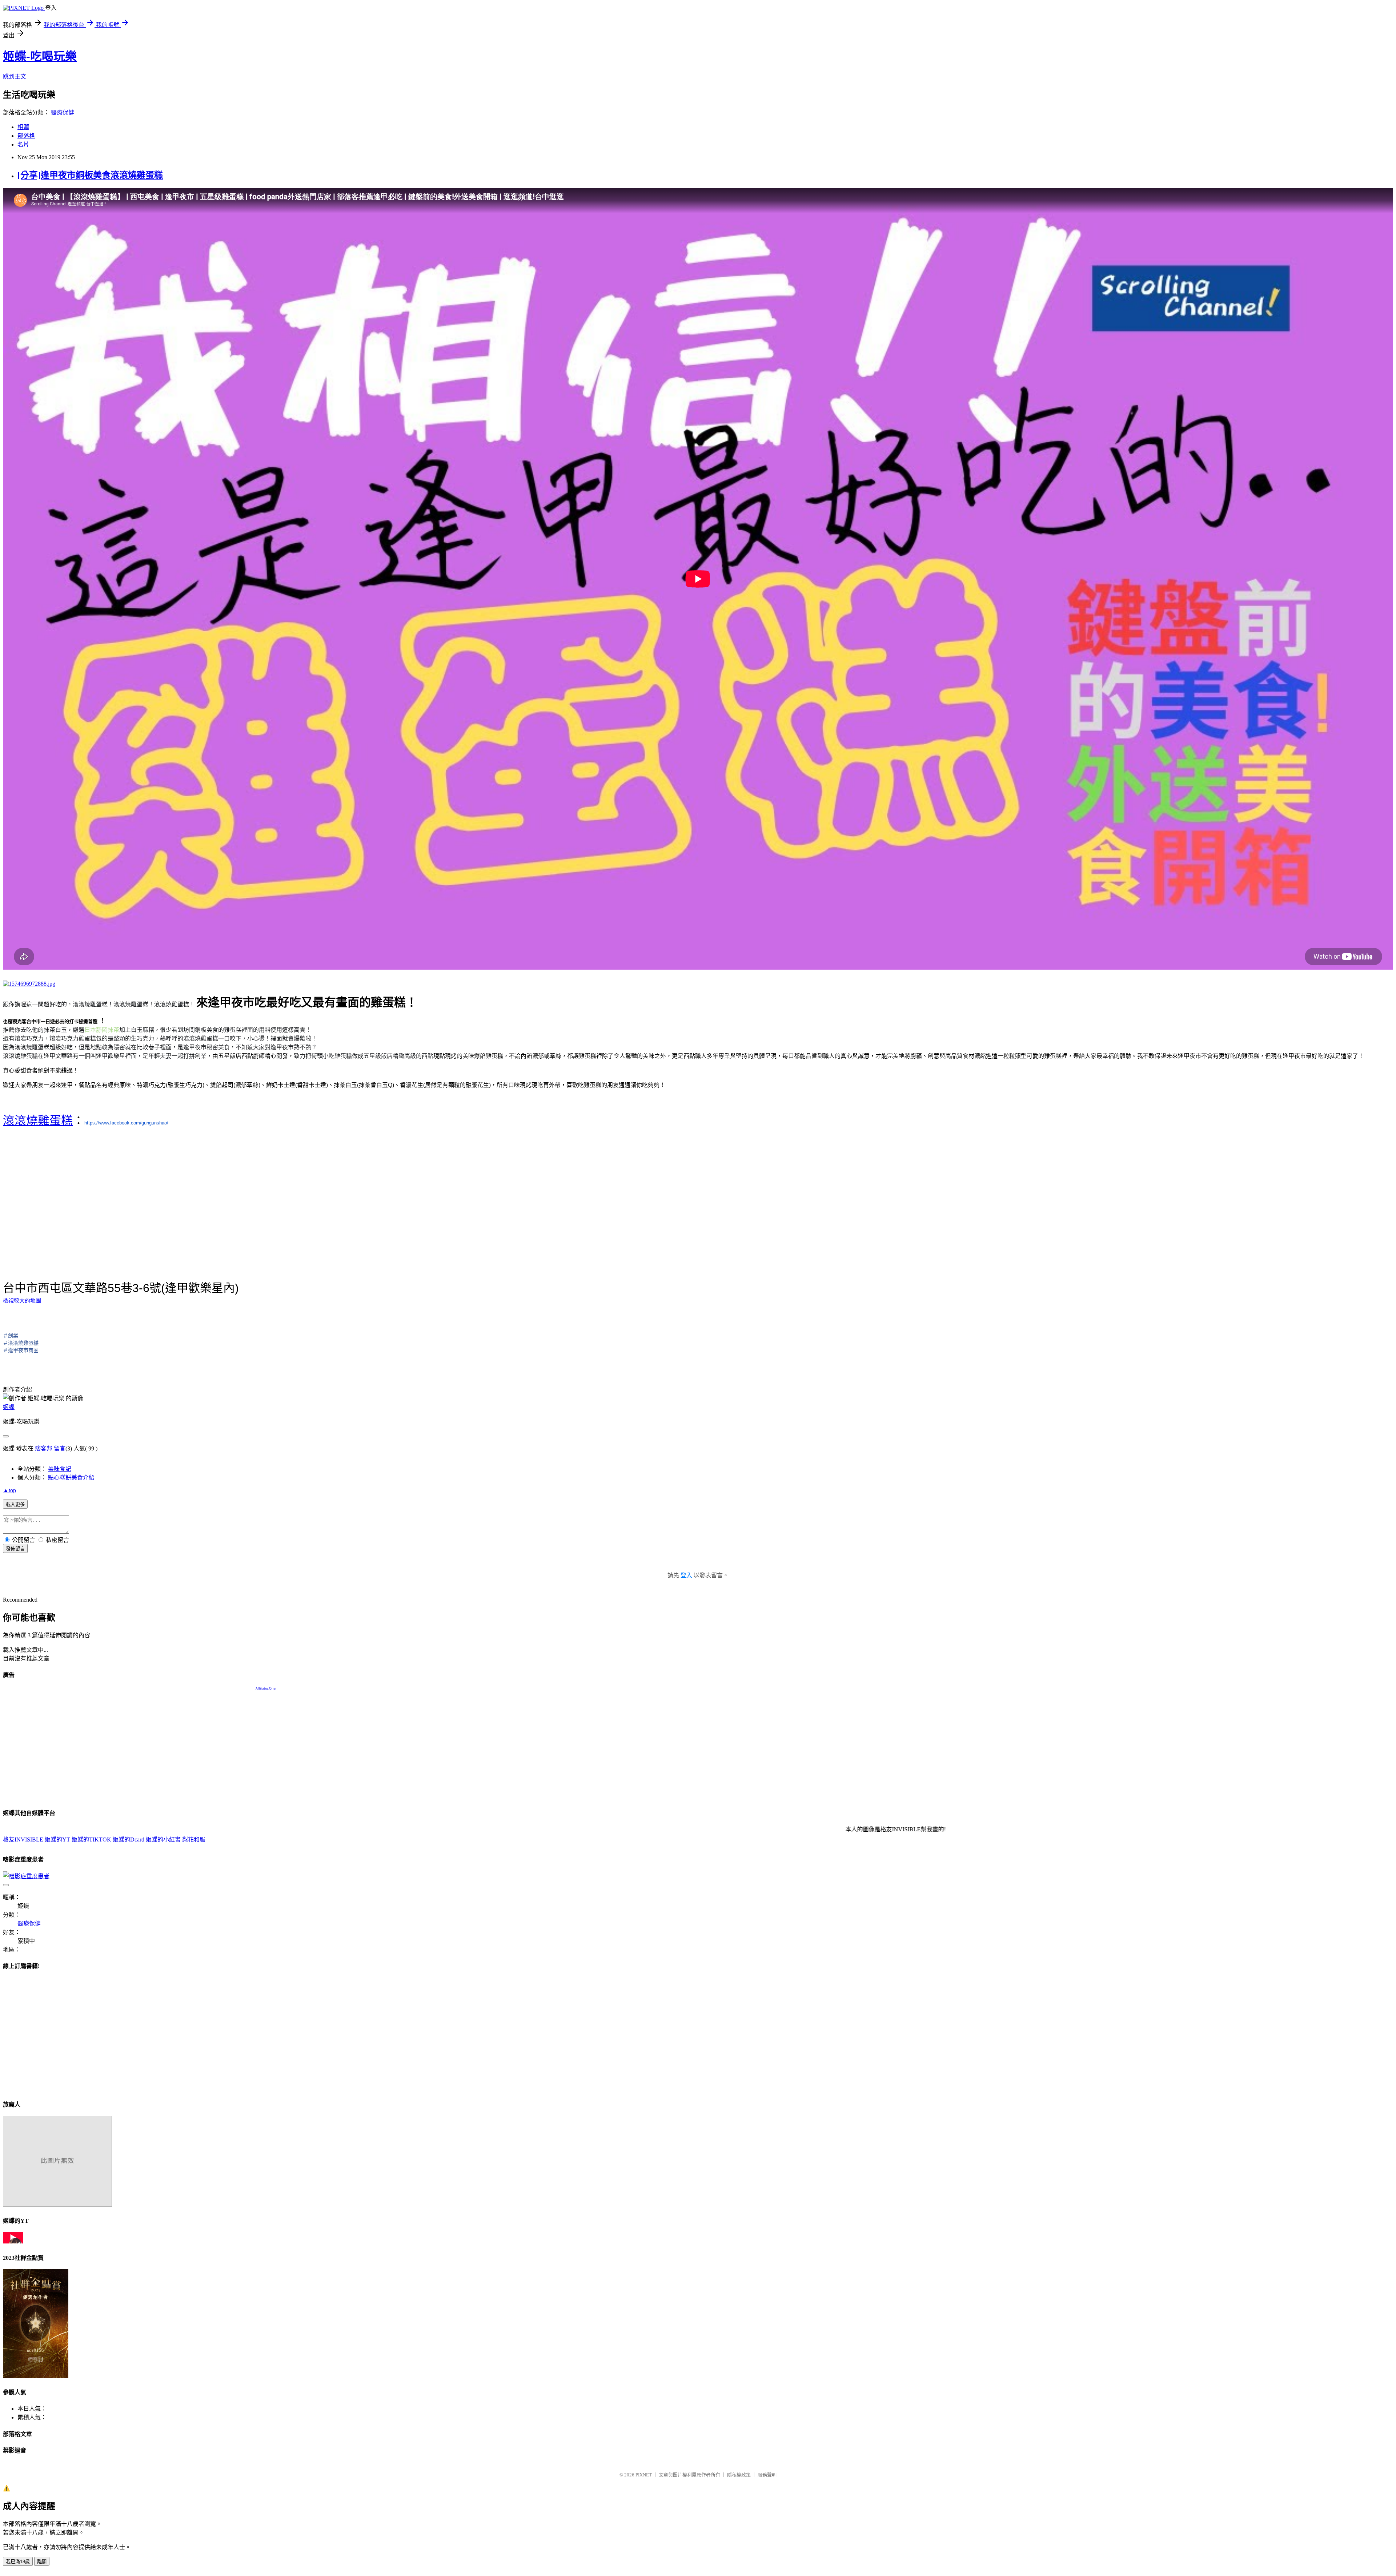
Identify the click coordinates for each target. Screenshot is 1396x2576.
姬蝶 (9, 1407)
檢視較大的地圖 (22, 1301)
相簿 (23, 127)
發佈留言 (15, 1549)
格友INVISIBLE (23, 1840)
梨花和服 (194, 1840)
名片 (23, 144)
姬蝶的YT (57, 1840)
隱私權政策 (739, 2475)
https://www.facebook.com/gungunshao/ (126, 1123)
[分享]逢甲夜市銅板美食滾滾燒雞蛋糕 (90, 175)
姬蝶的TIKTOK (91, 1840)
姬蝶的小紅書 (163, 1840)
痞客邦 (44, 1448)
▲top (9, 1490)
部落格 (26, 136)
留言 (60, 1448)
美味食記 (60, 1469)
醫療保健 (63, 112)
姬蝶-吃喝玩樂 (40, 56)
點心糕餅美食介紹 (71, 1478)
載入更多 (15, 1504)
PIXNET (644, 2475)
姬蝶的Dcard (129, 1840)
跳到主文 (15, 77)
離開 (42, 2562)
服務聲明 (767, 2475)
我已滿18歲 (18, 2562)
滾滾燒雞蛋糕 (38, 1120)
